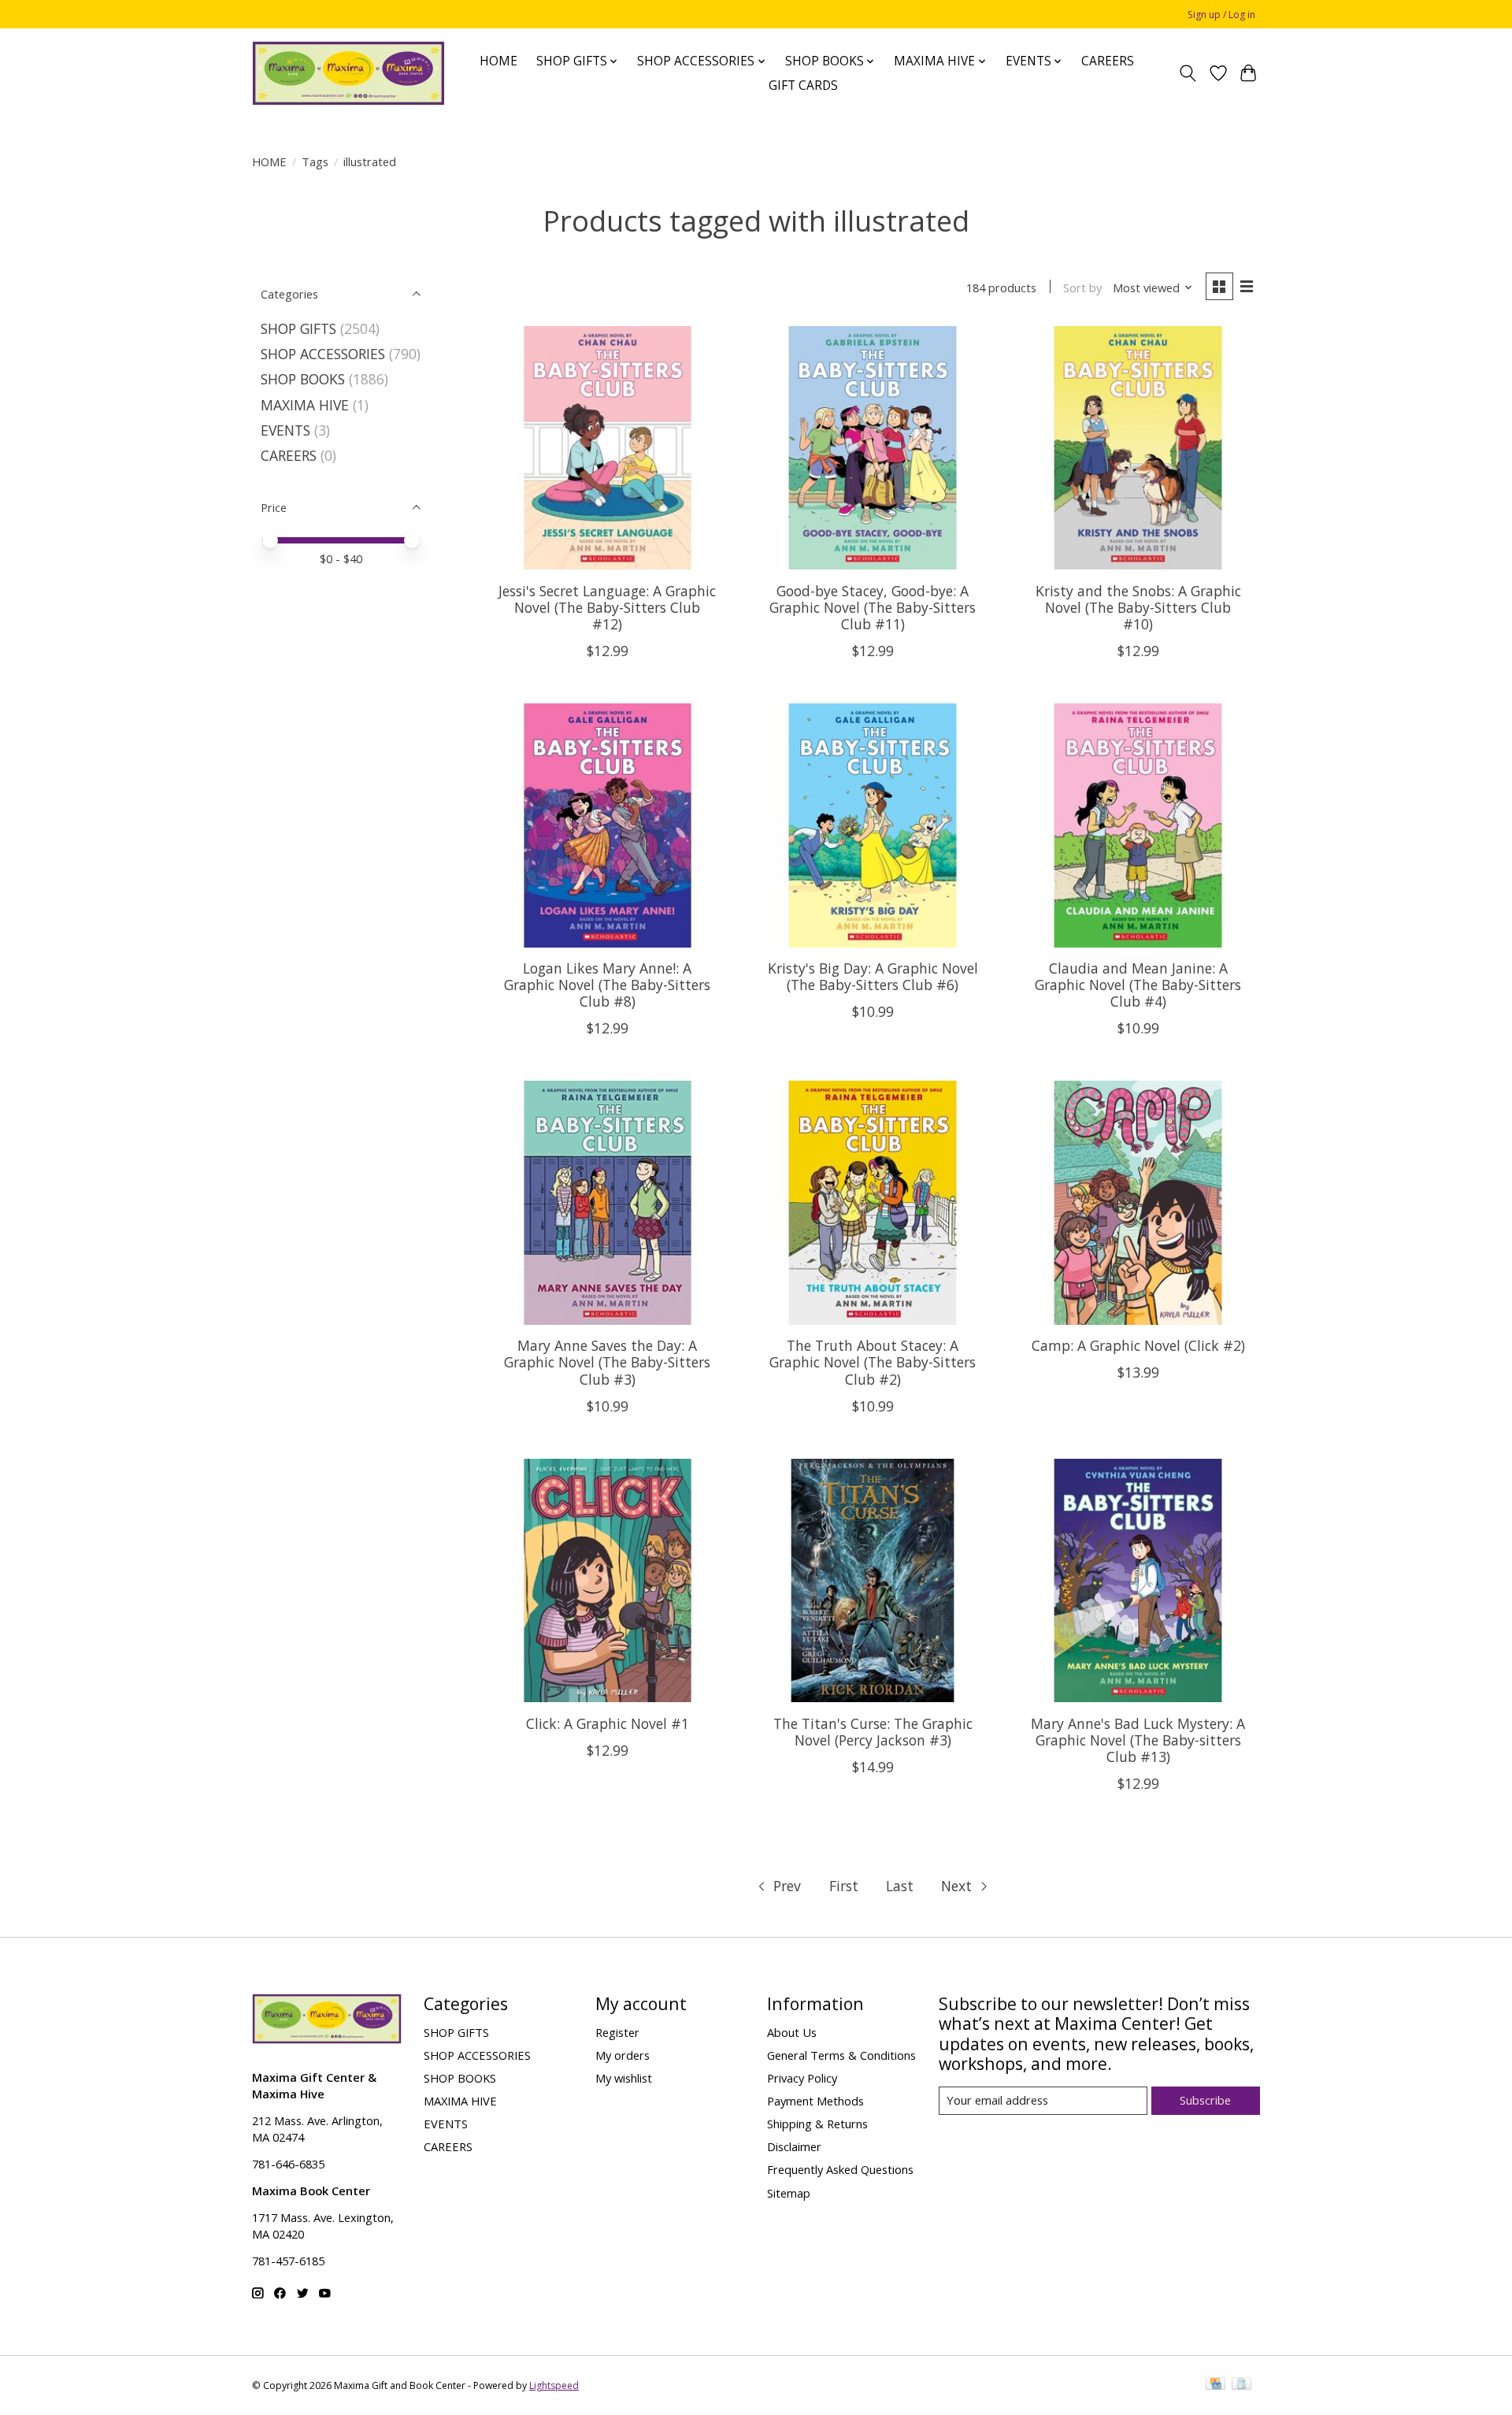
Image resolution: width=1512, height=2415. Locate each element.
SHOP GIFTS (298, 328)
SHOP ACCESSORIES (323, 354)
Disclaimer (794, 2146)
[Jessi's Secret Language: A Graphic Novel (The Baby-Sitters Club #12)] (608, 448)
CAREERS (1108, 61)
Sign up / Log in (1221, 15)
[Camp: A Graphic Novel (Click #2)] (1138, 1202)
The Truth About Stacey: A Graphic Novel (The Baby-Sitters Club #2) (873, 1362)
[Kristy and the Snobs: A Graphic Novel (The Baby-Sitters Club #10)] (1138, 448)
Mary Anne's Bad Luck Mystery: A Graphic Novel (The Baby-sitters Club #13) (1138, 1740)
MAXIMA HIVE (305, 405)
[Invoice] (1241, 2385)
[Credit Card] (1216, 2385)
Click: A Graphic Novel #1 (608, 1723)
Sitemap (789, 2193)
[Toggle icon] (1188, 73)
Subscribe (1205, 2100)
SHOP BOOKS (303, 379)
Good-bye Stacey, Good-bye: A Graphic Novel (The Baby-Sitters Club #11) (873, 607)
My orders (623, 2055)
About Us (792, 2032)
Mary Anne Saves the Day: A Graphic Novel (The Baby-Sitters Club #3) (607, 1362)
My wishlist (624, 2078)
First (844, 1886)
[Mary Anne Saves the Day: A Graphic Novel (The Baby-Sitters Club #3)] (608, 1202)
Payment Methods (815, 2101)
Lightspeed (554, 2385)
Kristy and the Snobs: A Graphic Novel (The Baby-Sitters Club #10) (1138, 607)
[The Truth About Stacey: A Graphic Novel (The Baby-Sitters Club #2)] (872, 1202)
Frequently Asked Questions (840, 2169)
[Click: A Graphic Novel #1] (608, 1580)
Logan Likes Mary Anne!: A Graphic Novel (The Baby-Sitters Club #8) (607, 985)
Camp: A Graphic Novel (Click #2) (1138, 1345)
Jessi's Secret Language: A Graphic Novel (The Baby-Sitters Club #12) (607, 607)
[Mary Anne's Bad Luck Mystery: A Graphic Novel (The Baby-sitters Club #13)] (1138, 1580)
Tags (315, 161)
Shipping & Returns (817, 2124)
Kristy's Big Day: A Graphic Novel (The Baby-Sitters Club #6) (873, 976)
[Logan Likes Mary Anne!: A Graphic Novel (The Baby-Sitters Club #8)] (608, 825)
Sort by (1082, 287)
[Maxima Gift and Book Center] (348, 73)
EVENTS (285, 430)
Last (900, 1886)
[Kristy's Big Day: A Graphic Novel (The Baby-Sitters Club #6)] (872, 825)
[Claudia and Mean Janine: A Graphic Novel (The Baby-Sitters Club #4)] (1138, 825)
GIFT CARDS (803, 85)
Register (617, 2032)
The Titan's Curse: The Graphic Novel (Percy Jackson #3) (873, 1732)
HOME (498, 61)
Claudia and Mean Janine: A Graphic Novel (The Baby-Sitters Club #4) (1138, 985)
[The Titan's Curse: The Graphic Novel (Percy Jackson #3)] (872, 1580)
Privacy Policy (802, 2078)
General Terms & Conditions (841, 2055)
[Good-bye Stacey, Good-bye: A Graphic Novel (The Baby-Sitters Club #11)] (872, 448)
